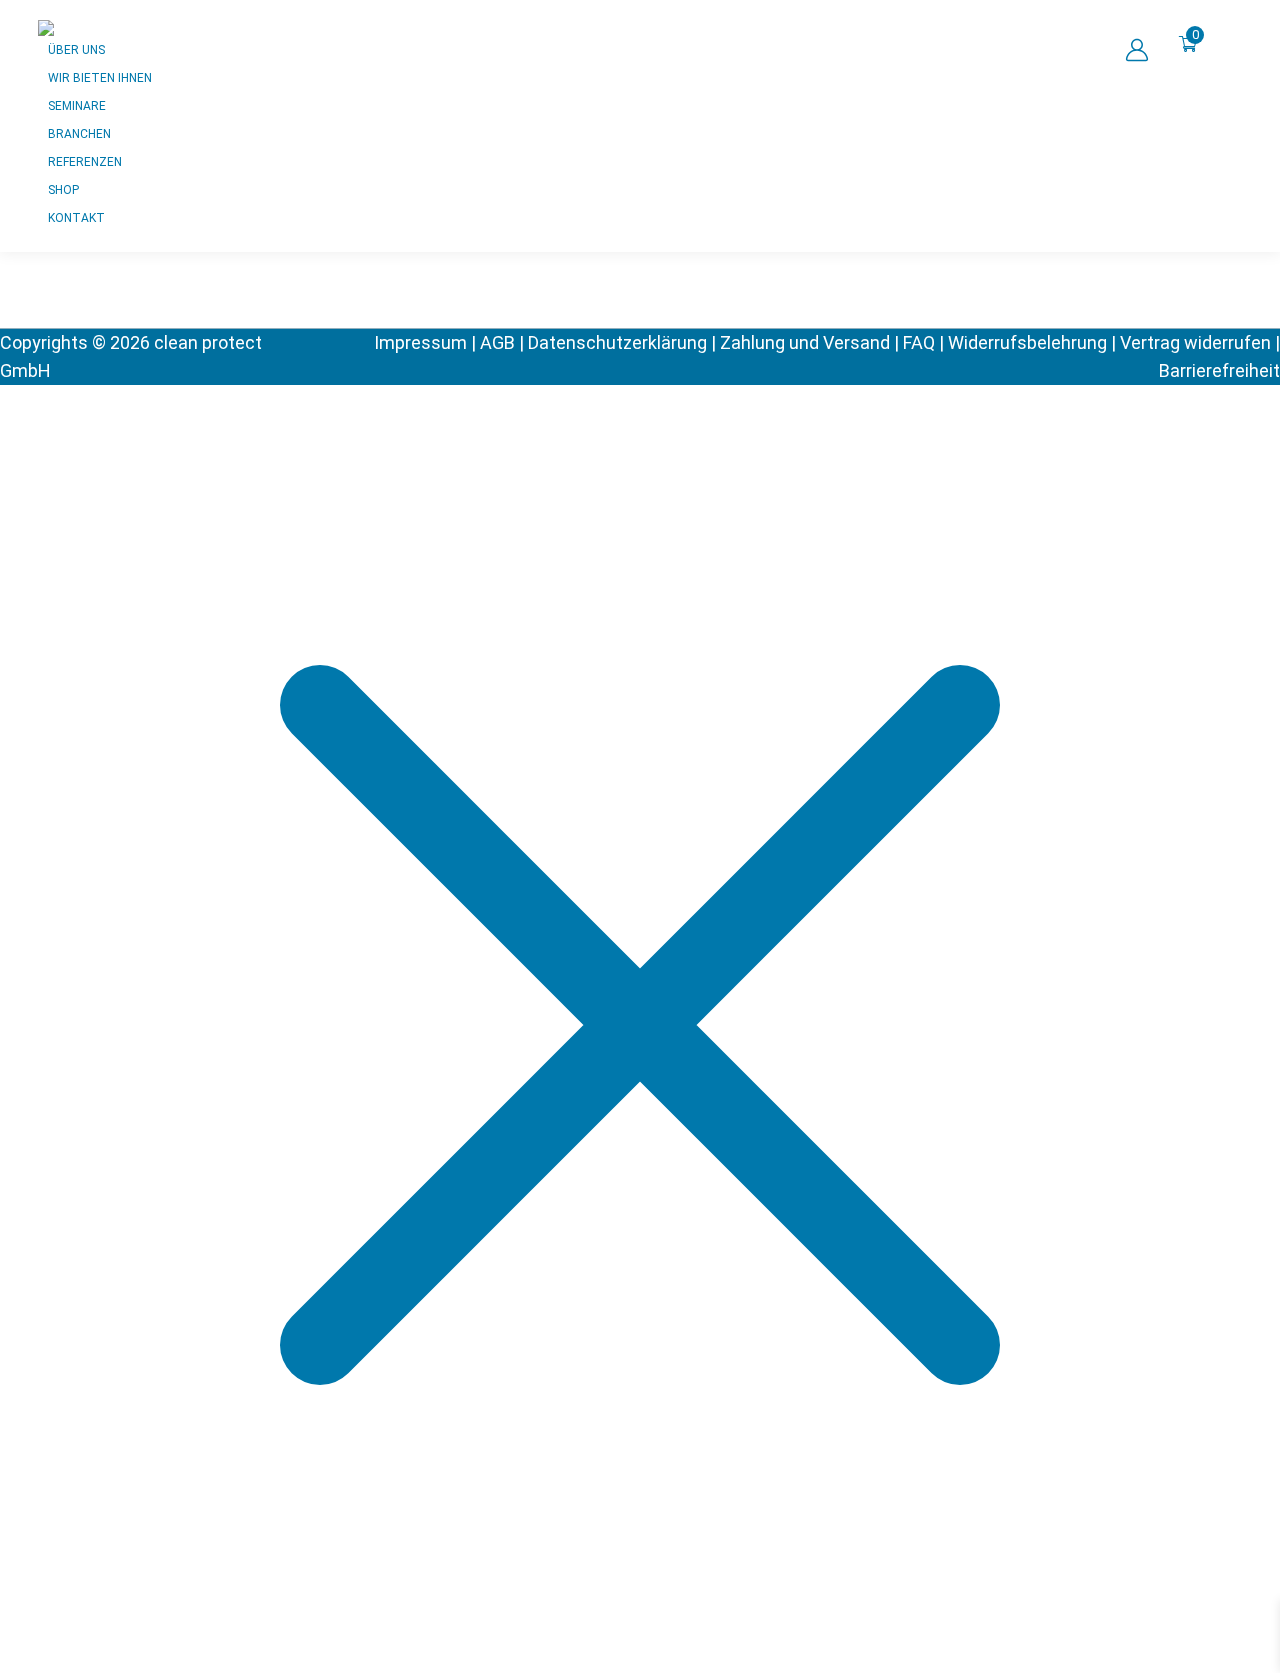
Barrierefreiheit (1219, 370)
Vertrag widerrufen (1195, 342)
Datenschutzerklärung (617, 342)
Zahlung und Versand (805, 342)
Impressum (420, 342)
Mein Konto (1136, 50)
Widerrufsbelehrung (1027, 342)
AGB (497, 342)
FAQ (919, 342)
